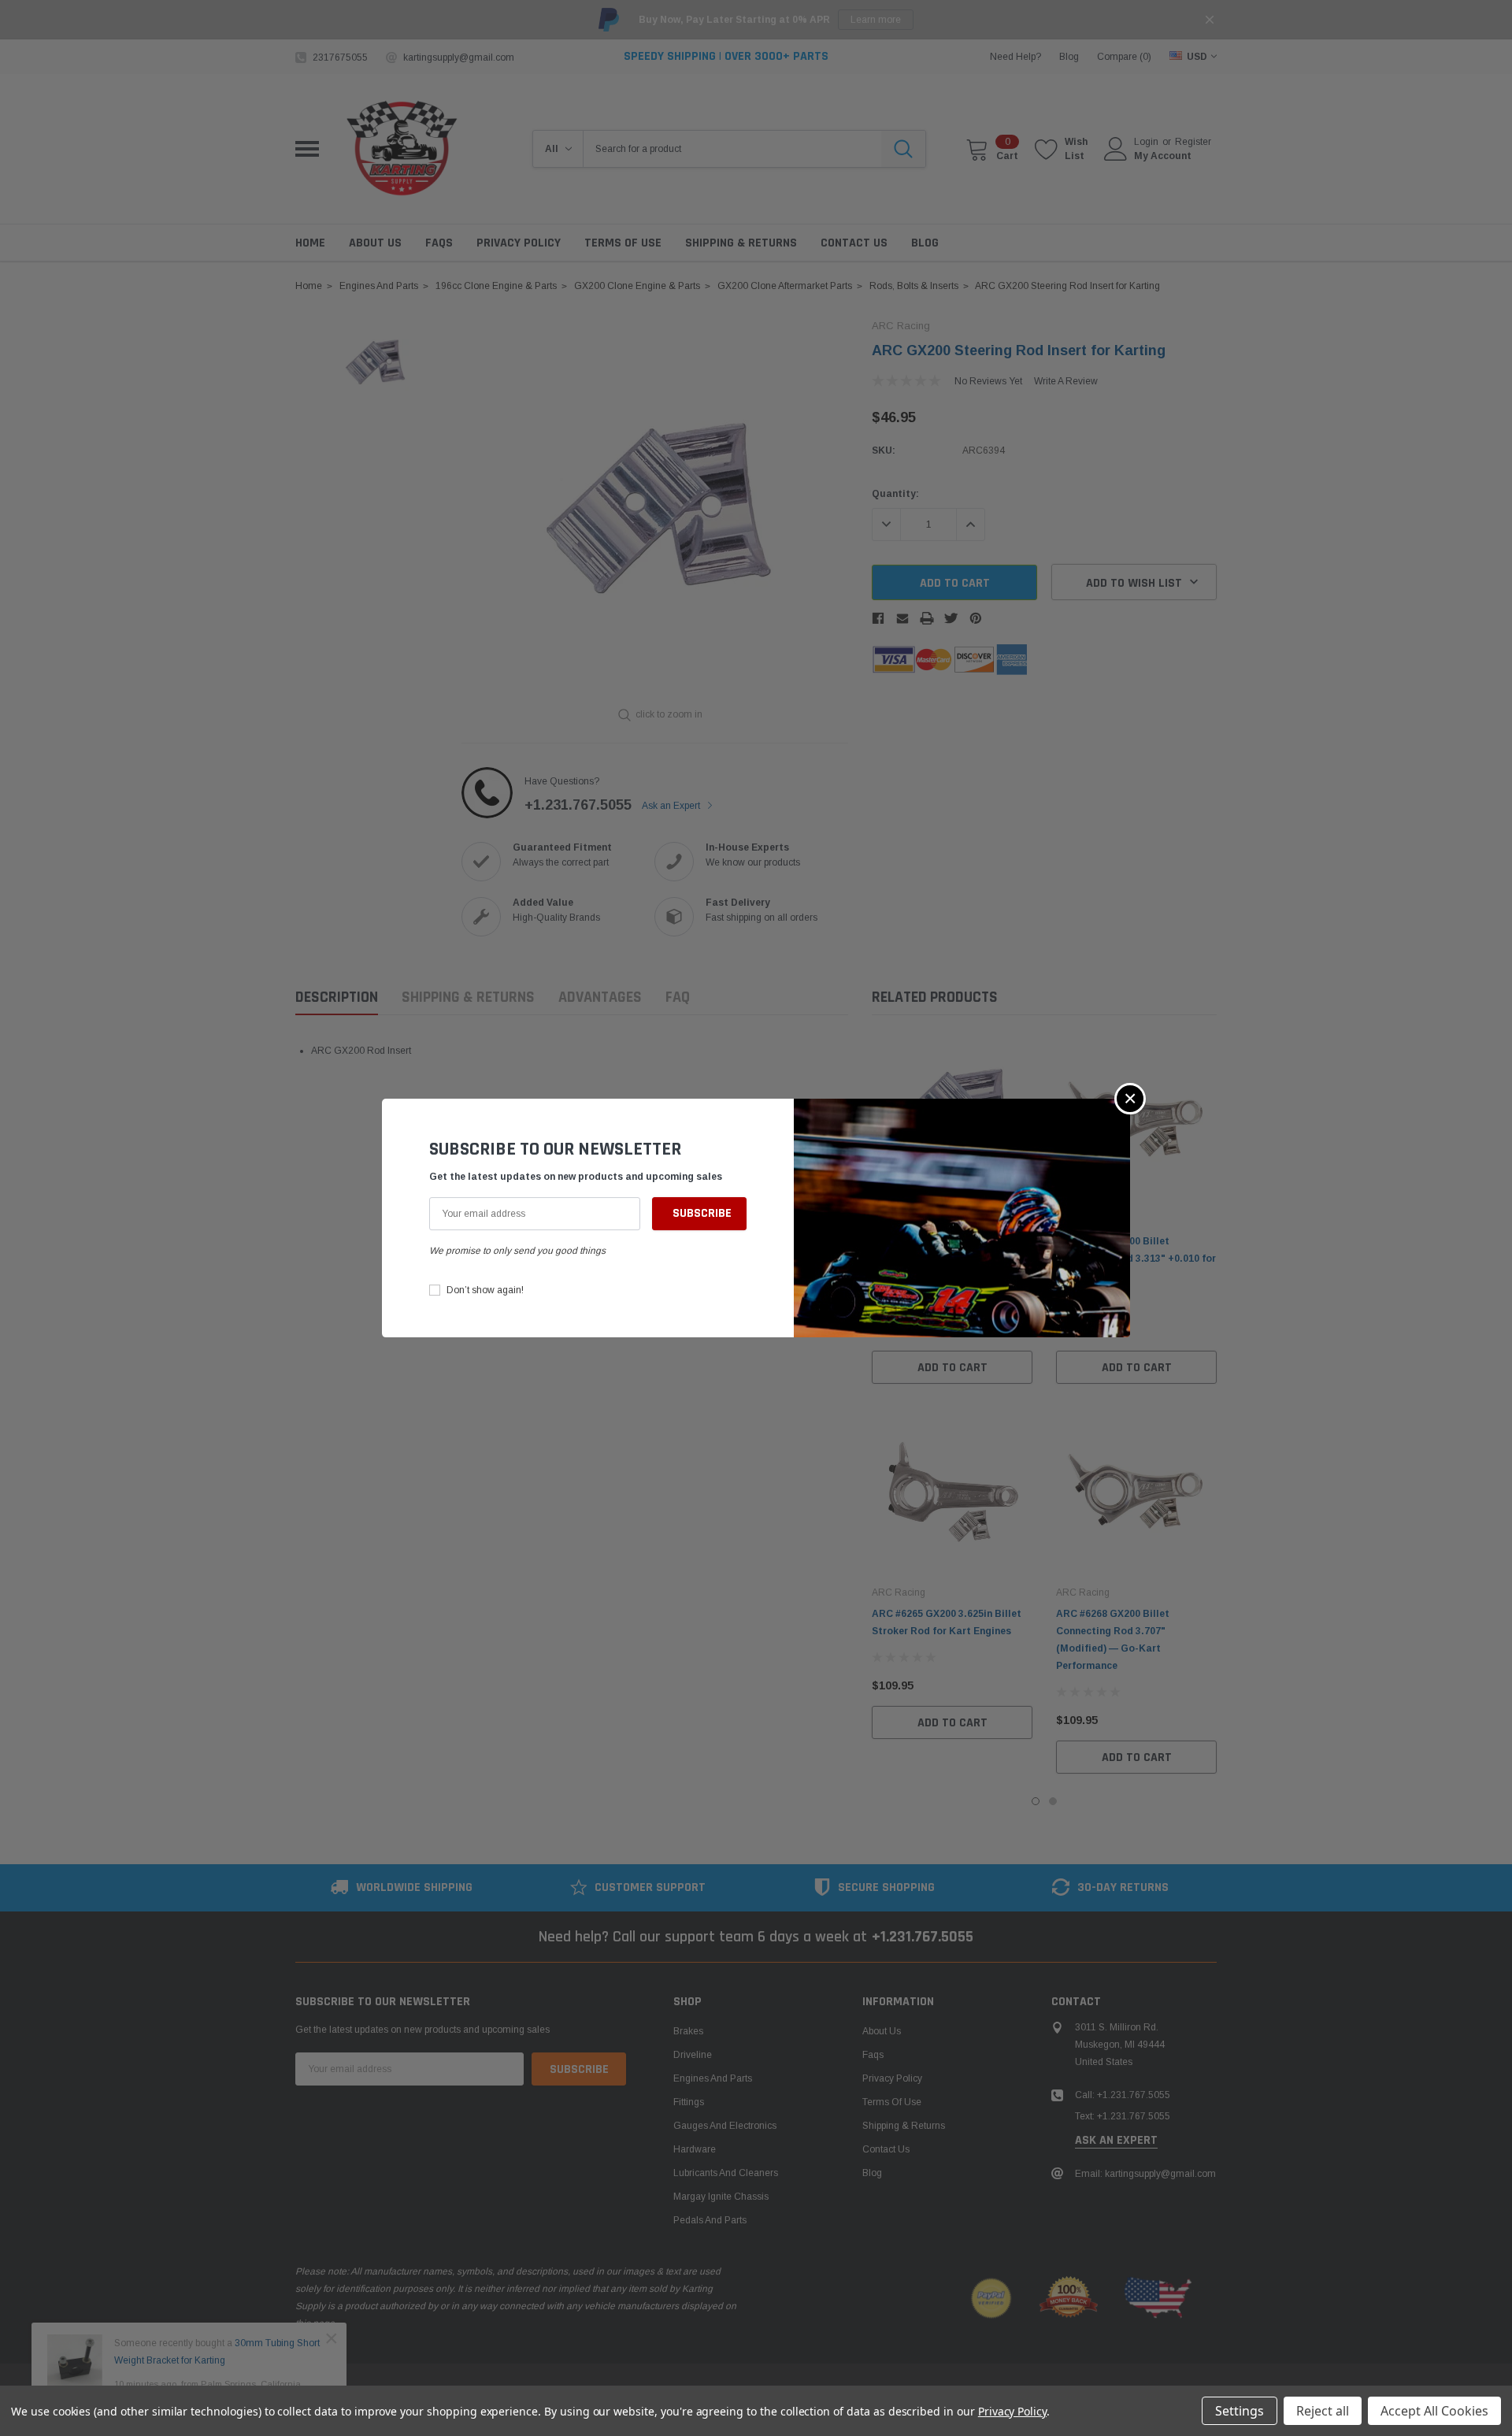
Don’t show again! (485, 1290)
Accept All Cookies (1434, 2411)
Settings (1240, 2411)
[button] (1130, 1099)
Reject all (1323, 2411)
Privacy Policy (1012, 2411)
